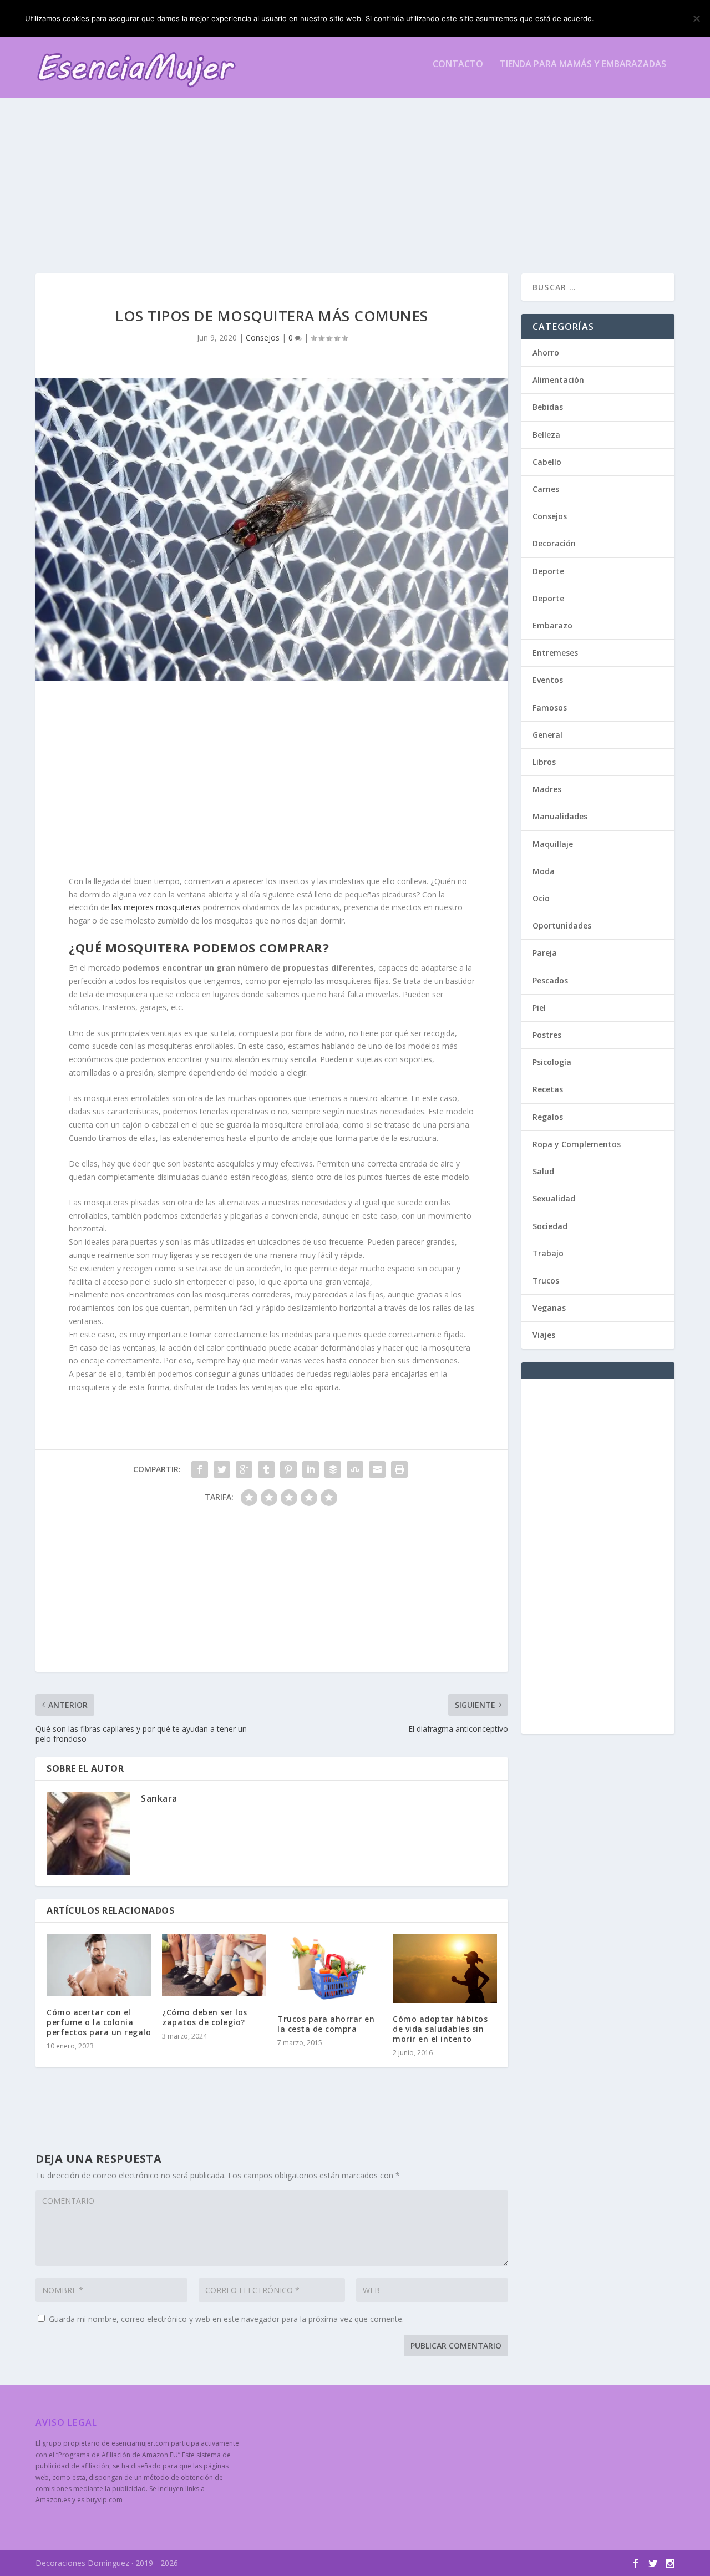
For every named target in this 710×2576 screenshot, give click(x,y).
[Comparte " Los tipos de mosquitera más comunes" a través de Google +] (244, 1469)
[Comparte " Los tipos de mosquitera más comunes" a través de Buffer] (333, 1469)
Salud (543, 1171)
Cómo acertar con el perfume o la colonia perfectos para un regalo (99, 2022)
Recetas (548, 1089)
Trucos (546, 1281)
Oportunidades (562, 926)
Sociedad (550, 1226)
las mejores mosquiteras (156, 907)
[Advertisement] (355, 174)
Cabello (547, 462)
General (547, 735)
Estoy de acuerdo (642, 18)
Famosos (550, 708)
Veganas (549, 1308)
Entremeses (555, 653)
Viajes (544, 1335)
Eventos (548, 680)
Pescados (550, 980)
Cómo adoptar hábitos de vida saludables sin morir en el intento (440, 2029)
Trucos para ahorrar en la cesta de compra (326, 2024)
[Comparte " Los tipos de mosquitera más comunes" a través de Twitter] (222, 1469)
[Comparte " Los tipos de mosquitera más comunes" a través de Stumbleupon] (355, 1469)
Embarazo (552, 625)
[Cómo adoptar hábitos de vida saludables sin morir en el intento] (445, 1968)
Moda (544, 871)
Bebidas (548, 407)
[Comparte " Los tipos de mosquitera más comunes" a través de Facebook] (200, 1469)
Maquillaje (553, 844)
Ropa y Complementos (577, 1144)
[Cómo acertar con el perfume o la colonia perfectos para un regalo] (99, 1965)
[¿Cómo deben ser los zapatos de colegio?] (214, 1965)
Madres (547, 789)
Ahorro (546, 353)
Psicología (552, 1062)
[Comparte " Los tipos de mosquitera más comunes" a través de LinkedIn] (311, 1469)
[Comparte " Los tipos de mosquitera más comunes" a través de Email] (377, 1469)
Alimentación (558, 380)
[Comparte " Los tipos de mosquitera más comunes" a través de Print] (399, 1469)
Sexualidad (554, 1198)
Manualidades (560, 816)
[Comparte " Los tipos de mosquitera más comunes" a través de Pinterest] (288, 1469)
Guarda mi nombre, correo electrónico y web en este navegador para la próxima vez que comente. (226, 2319)
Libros (544, 762)
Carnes (546, 489)
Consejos (263, 338)
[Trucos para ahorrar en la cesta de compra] (329, 1968)
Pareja (545, 953)
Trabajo (548, 1253)
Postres (547, 1035)
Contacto (458, 65)
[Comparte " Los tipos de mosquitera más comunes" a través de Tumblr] (266, 1469)
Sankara (159, 1798)
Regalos (548, 1117)
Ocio (541, 898)
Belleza (546, 435)
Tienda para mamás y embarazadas (583, 65)
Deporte (548, 571)
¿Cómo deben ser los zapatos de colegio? (205, 2017)
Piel (539, 1008)
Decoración (554, 543)
